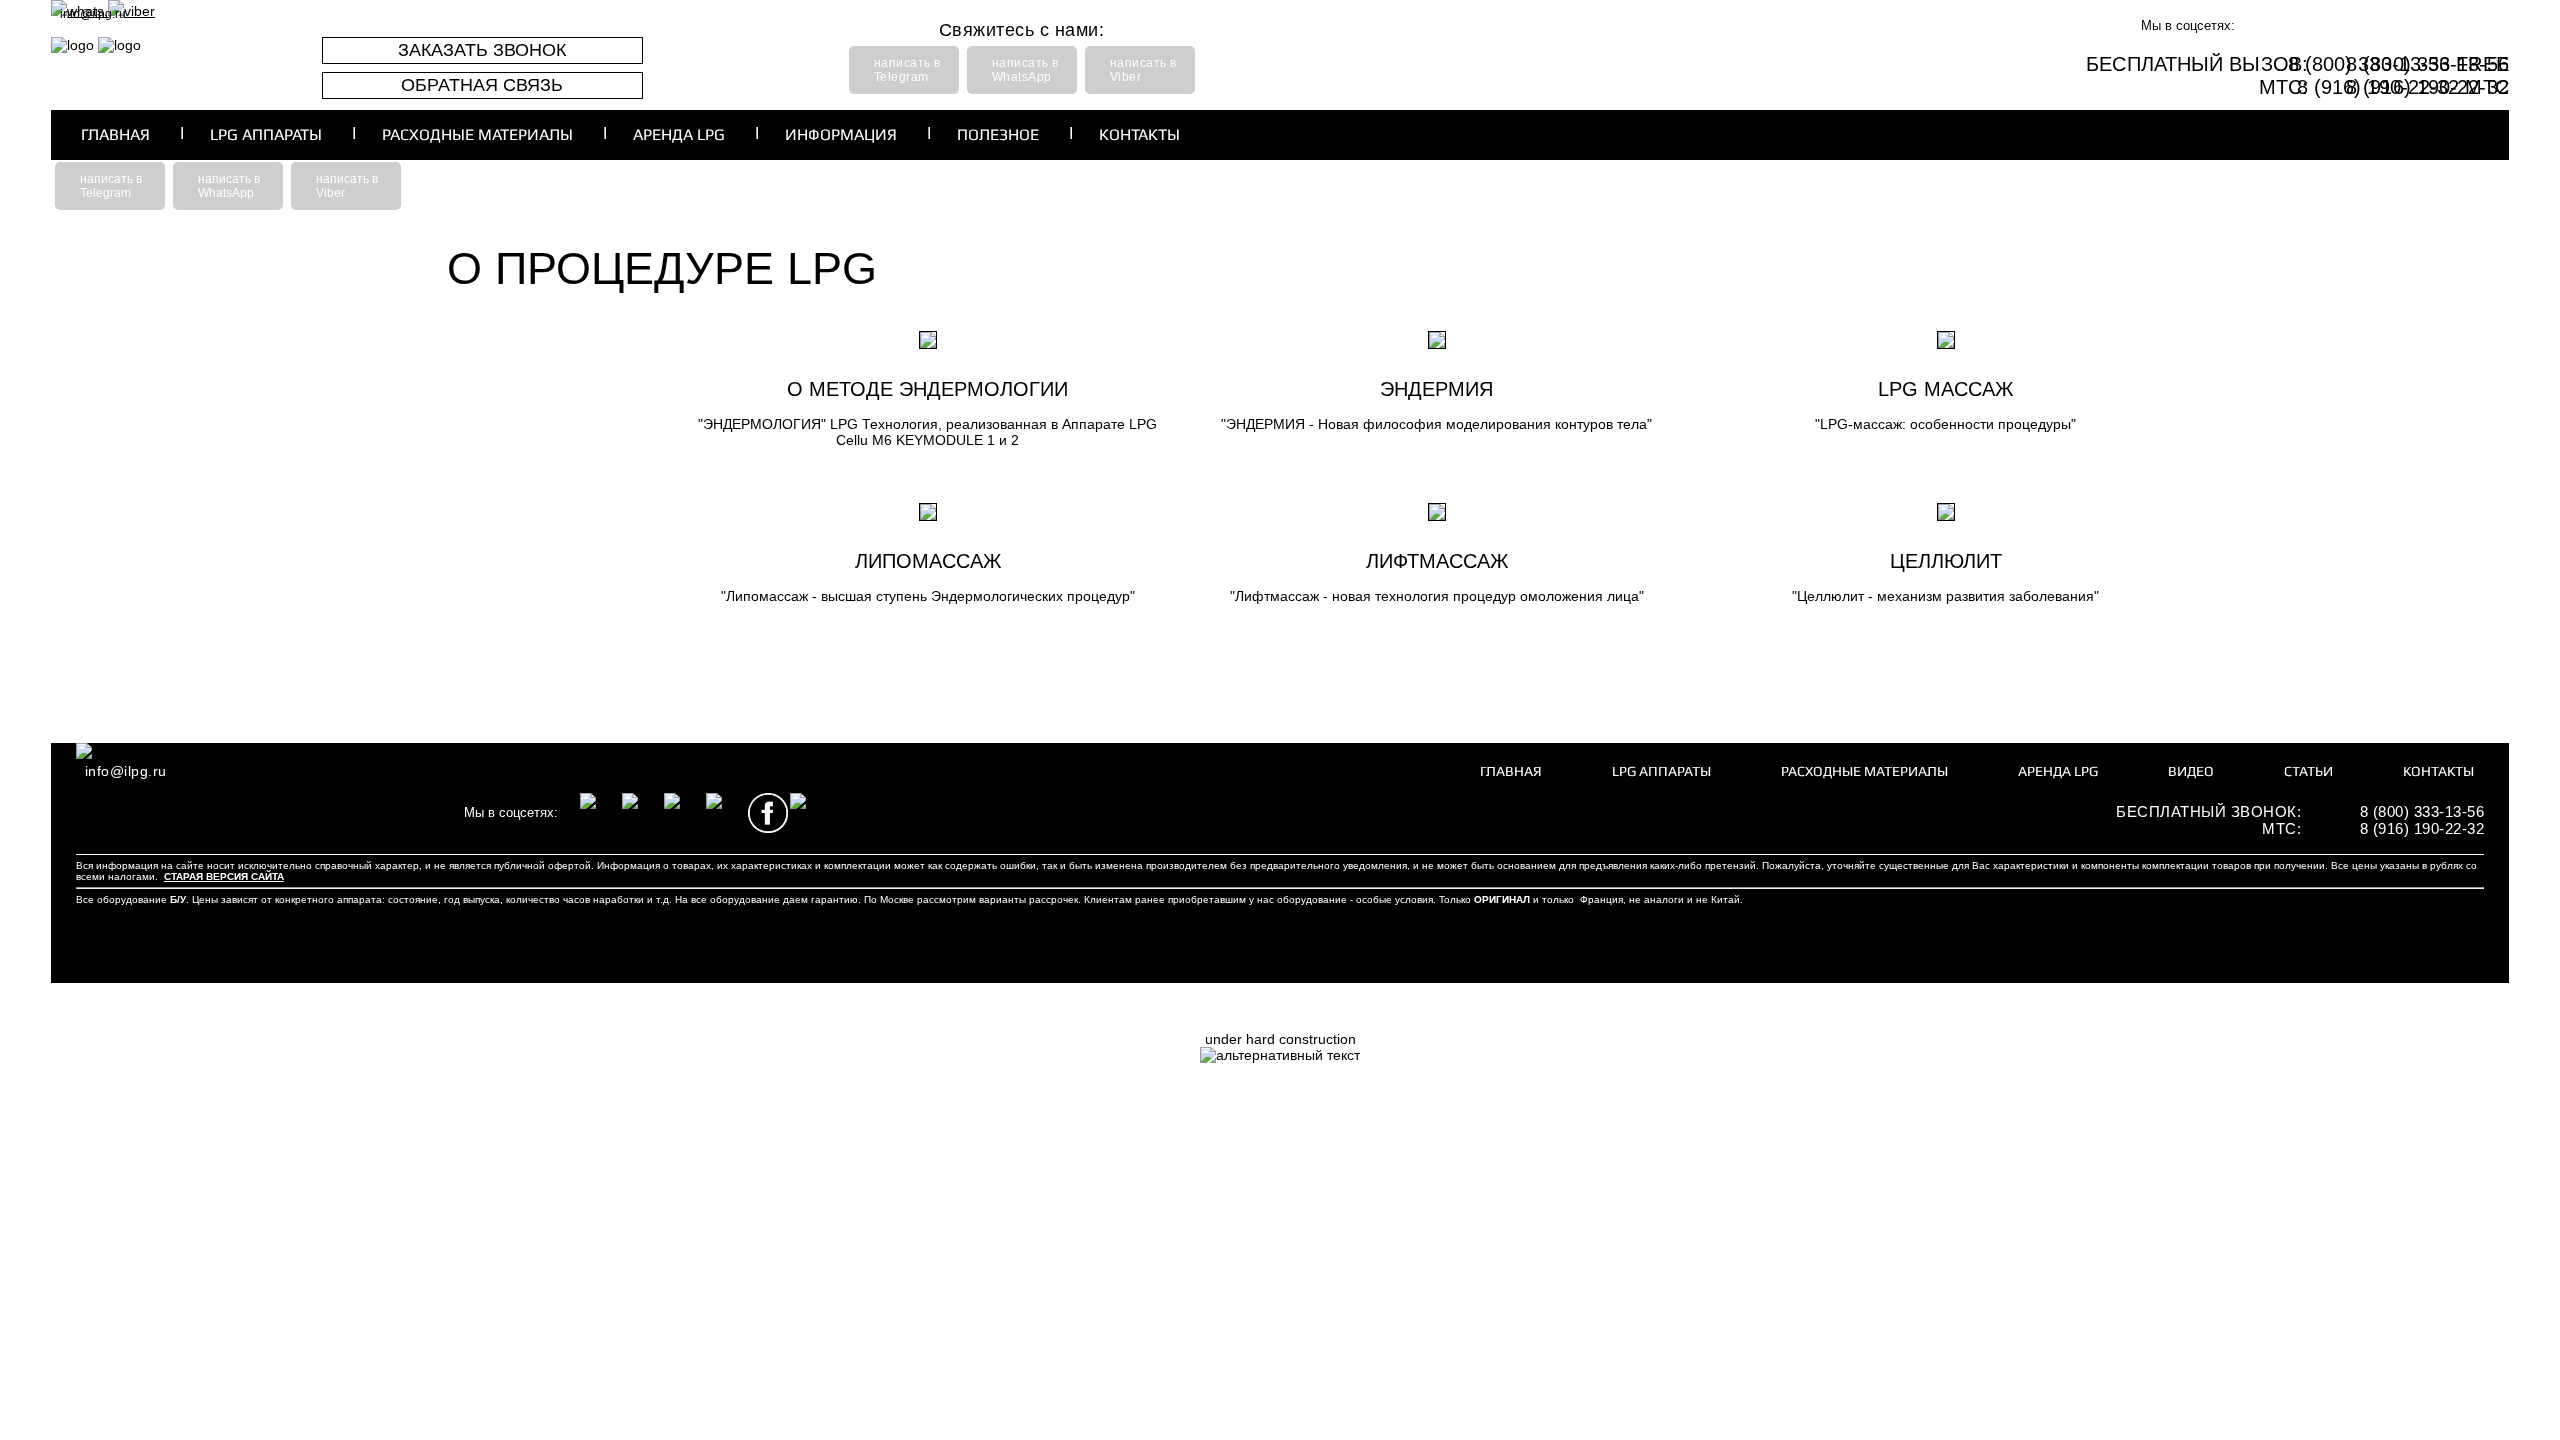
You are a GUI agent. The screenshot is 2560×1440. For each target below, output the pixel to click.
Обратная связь (482, 85)
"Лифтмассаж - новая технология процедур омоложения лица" (1437, 596)
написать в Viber (1143, 70)
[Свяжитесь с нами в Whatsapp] (286, 813)
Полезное (998, 134)
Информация (841, 134)
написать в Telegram (907, 70)
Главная (115, 134)
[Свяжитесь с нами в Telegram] (412, 813)
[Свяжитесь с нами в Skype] (370, 813)
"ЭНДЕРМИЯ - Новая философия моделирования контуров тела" (1436, 424)
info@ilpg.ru (93, 14)
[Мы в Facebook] (2403, 26)
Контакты (1139, 134)
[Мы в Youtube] (2487, 26)
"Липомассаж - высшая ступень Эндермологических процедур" (928, 596)
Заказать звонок (482, 50)
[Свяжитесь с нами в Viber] (328, 813)
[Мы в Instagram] (2277, 26)
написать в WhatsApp (1025, 70)
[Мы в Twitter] (2445, 26)
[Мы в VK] (2319, 26)
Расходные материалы (477, 134)
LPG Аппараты (266, 134)
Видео (2191, 771)
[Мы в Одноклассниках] (2361, 26)
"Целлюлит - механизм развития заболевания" (1945, 596)
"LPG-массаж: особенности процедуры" (1945, 424)
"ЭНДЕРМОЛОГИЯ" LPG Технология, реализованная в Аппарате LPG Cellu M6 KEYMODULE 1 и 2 (927, 432)
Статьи (2308, 771)
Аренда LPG (679, 134)
